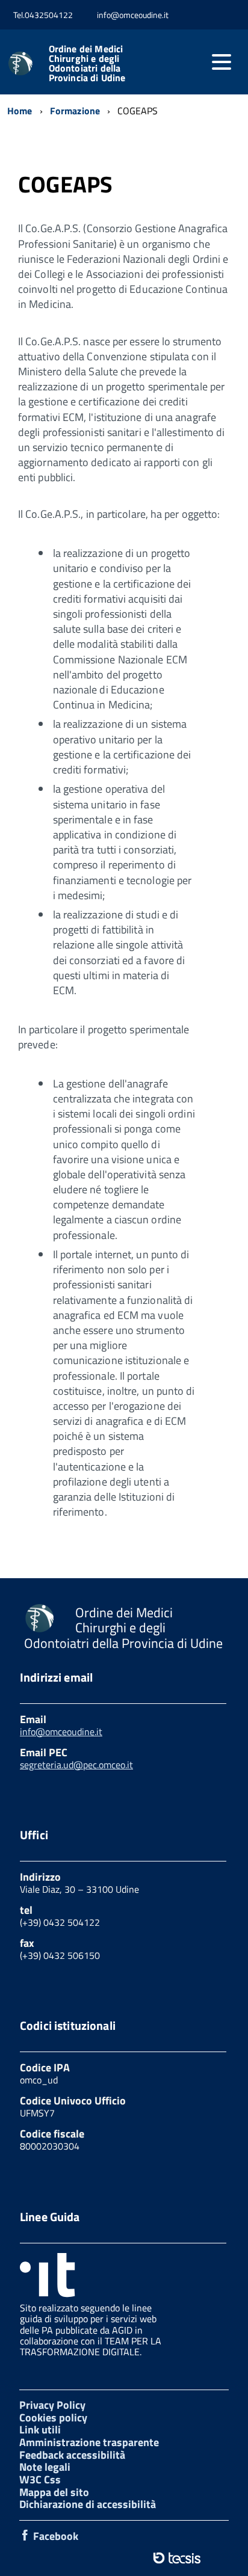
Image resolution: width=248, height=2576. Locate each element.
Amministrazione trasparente (89, 2442)
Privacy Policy (52, 2405)
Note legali (45, 2467)
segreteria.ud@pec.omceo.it (76, 1765)
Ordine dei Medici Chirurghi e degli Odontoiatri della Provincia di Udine (87, 63)
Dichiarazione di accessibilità (88, 2504)
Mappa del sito (54, 2492)
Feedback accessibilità (72, 2455)
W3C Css (40, 2479)
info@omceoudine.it (61, 1732)
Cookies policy (53, 2418)
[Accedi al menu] (222, 62)
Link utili (40, 2430)
